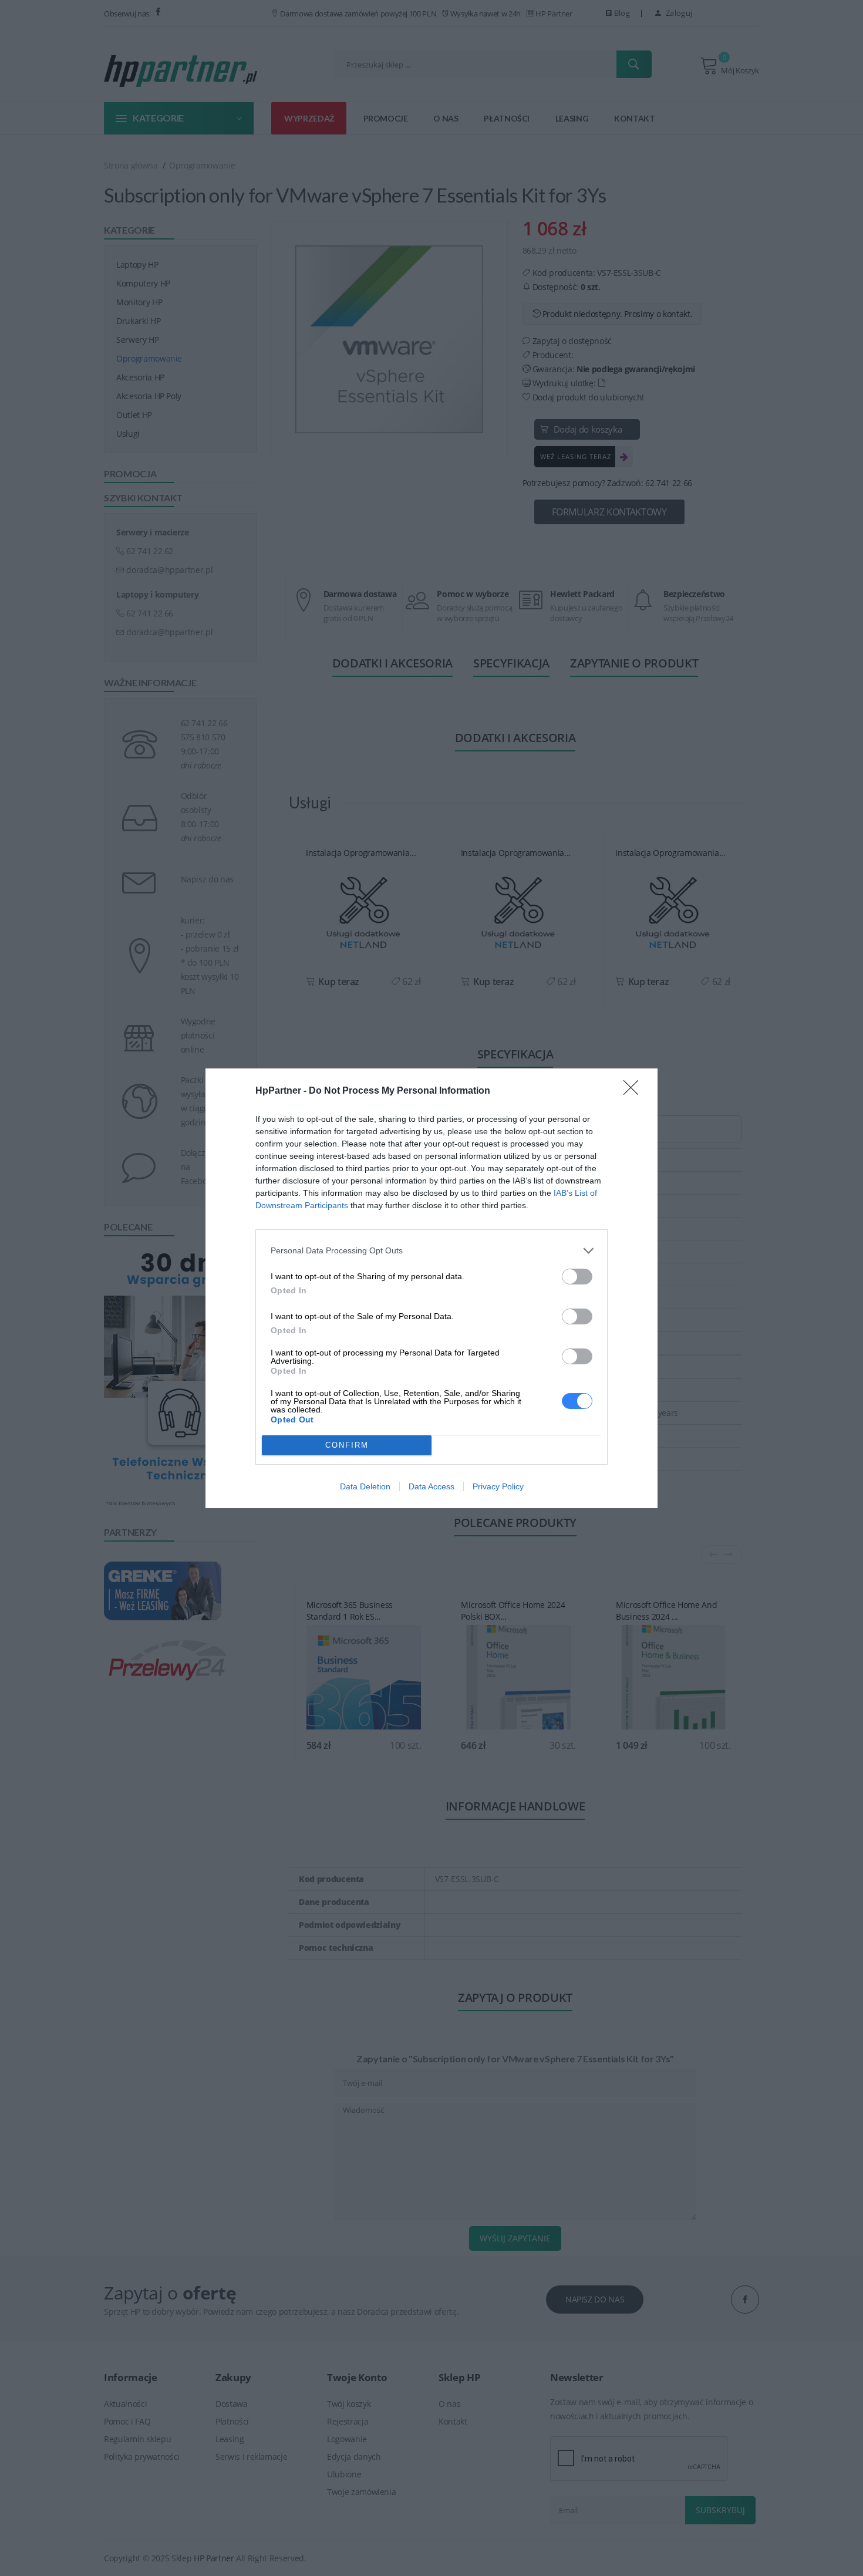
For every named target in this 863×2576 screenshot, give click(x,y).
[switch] (577, 1277)
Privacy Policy (498, 1486)
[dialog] (431, 1288)
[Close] (635, 1091)
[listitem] (431, 1251)
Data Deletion (365, 1486)
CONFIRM (347, 1445)
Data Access (431, 1486)
